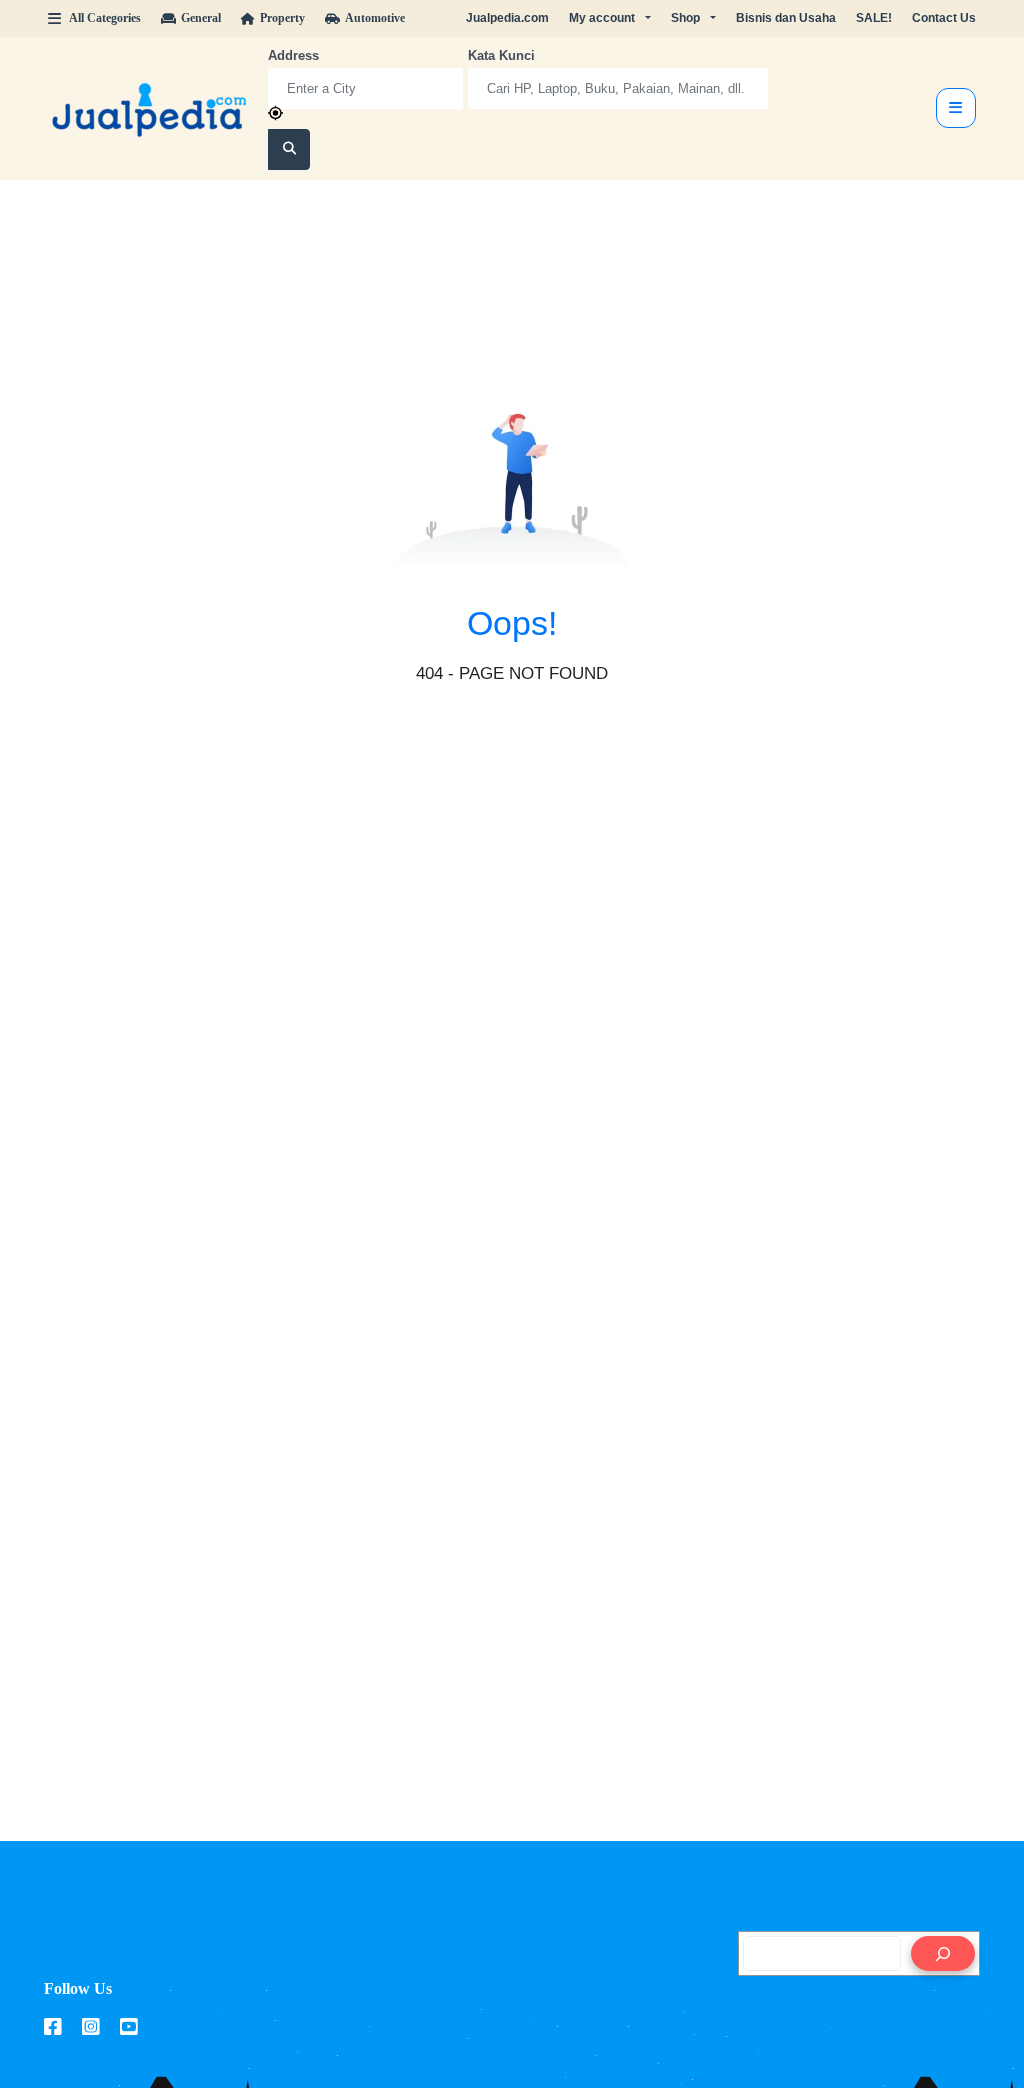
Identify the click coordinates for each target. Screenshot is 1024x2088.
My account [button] (602, 18)
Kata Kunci (501, 55)
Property (282, 18)
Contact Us (944, 18)
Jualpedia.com (507, 18)
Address (293, 55)
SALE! (874, 18)
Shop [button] (685, 18)
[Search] (943, 1953)
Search (289, 150)
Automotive (375, 18)
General (201, 18)
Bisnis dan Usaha (786, 18)
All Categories (105, 18)
